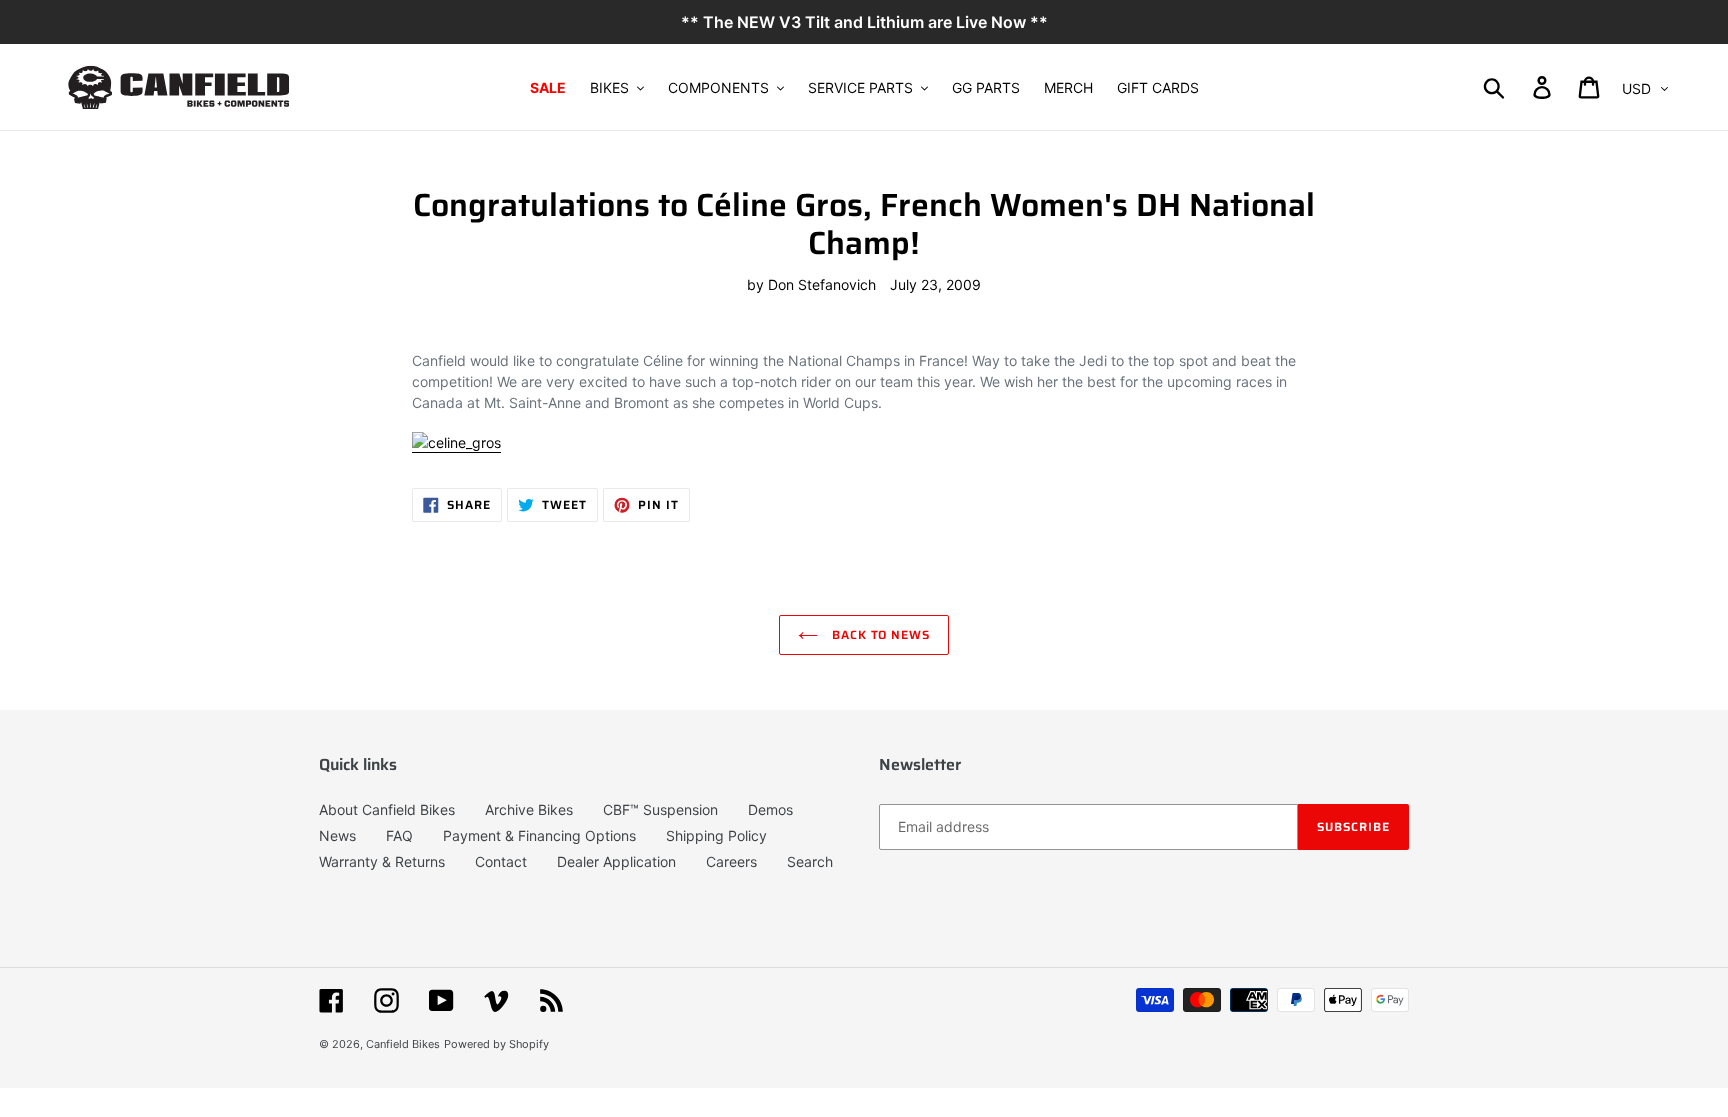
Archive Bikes (529, 809)
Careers (731, 861)
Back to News (879, 634)
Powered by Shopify (496, 1044)
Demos (770, 809)
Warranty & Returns (382, 861)
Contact (501, 861)
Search (810, 861)
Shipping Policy (716, 835)
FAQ (399, 835)
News (337, 835)
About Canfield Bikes (387, 809)
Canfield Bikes (403, 1044)
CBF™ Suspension (660, 809)
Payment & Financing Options (539, 835)
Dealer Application (616, 861)
